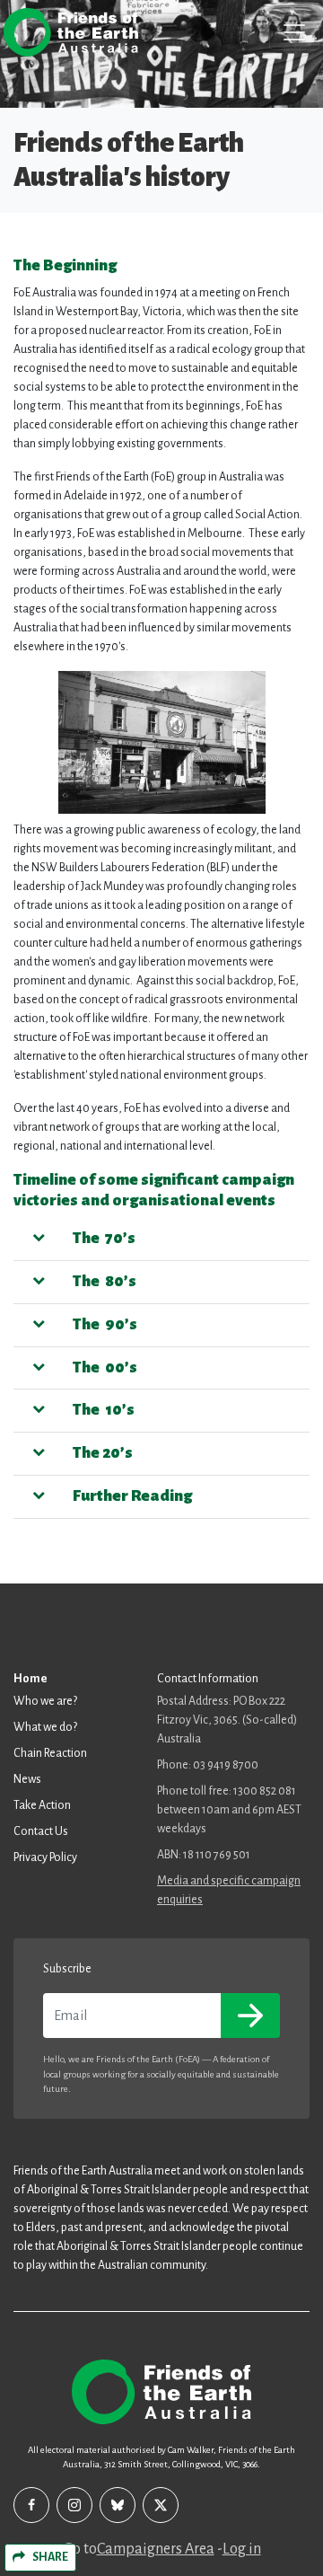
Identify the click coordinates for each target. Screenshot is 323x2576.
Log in (242, 2549)
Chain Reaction (50, 1753)
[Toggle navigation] (294, 32)
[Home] (71, 32)
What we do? (45, 1727)
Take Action (42, 1805)
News (27, 1779)
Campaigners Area (156, 2549)
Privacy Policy (45, 1857)
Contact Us (41, 1831)
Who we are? (45, 1701)
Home (31, 1679)
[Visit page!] (31, 2505)
